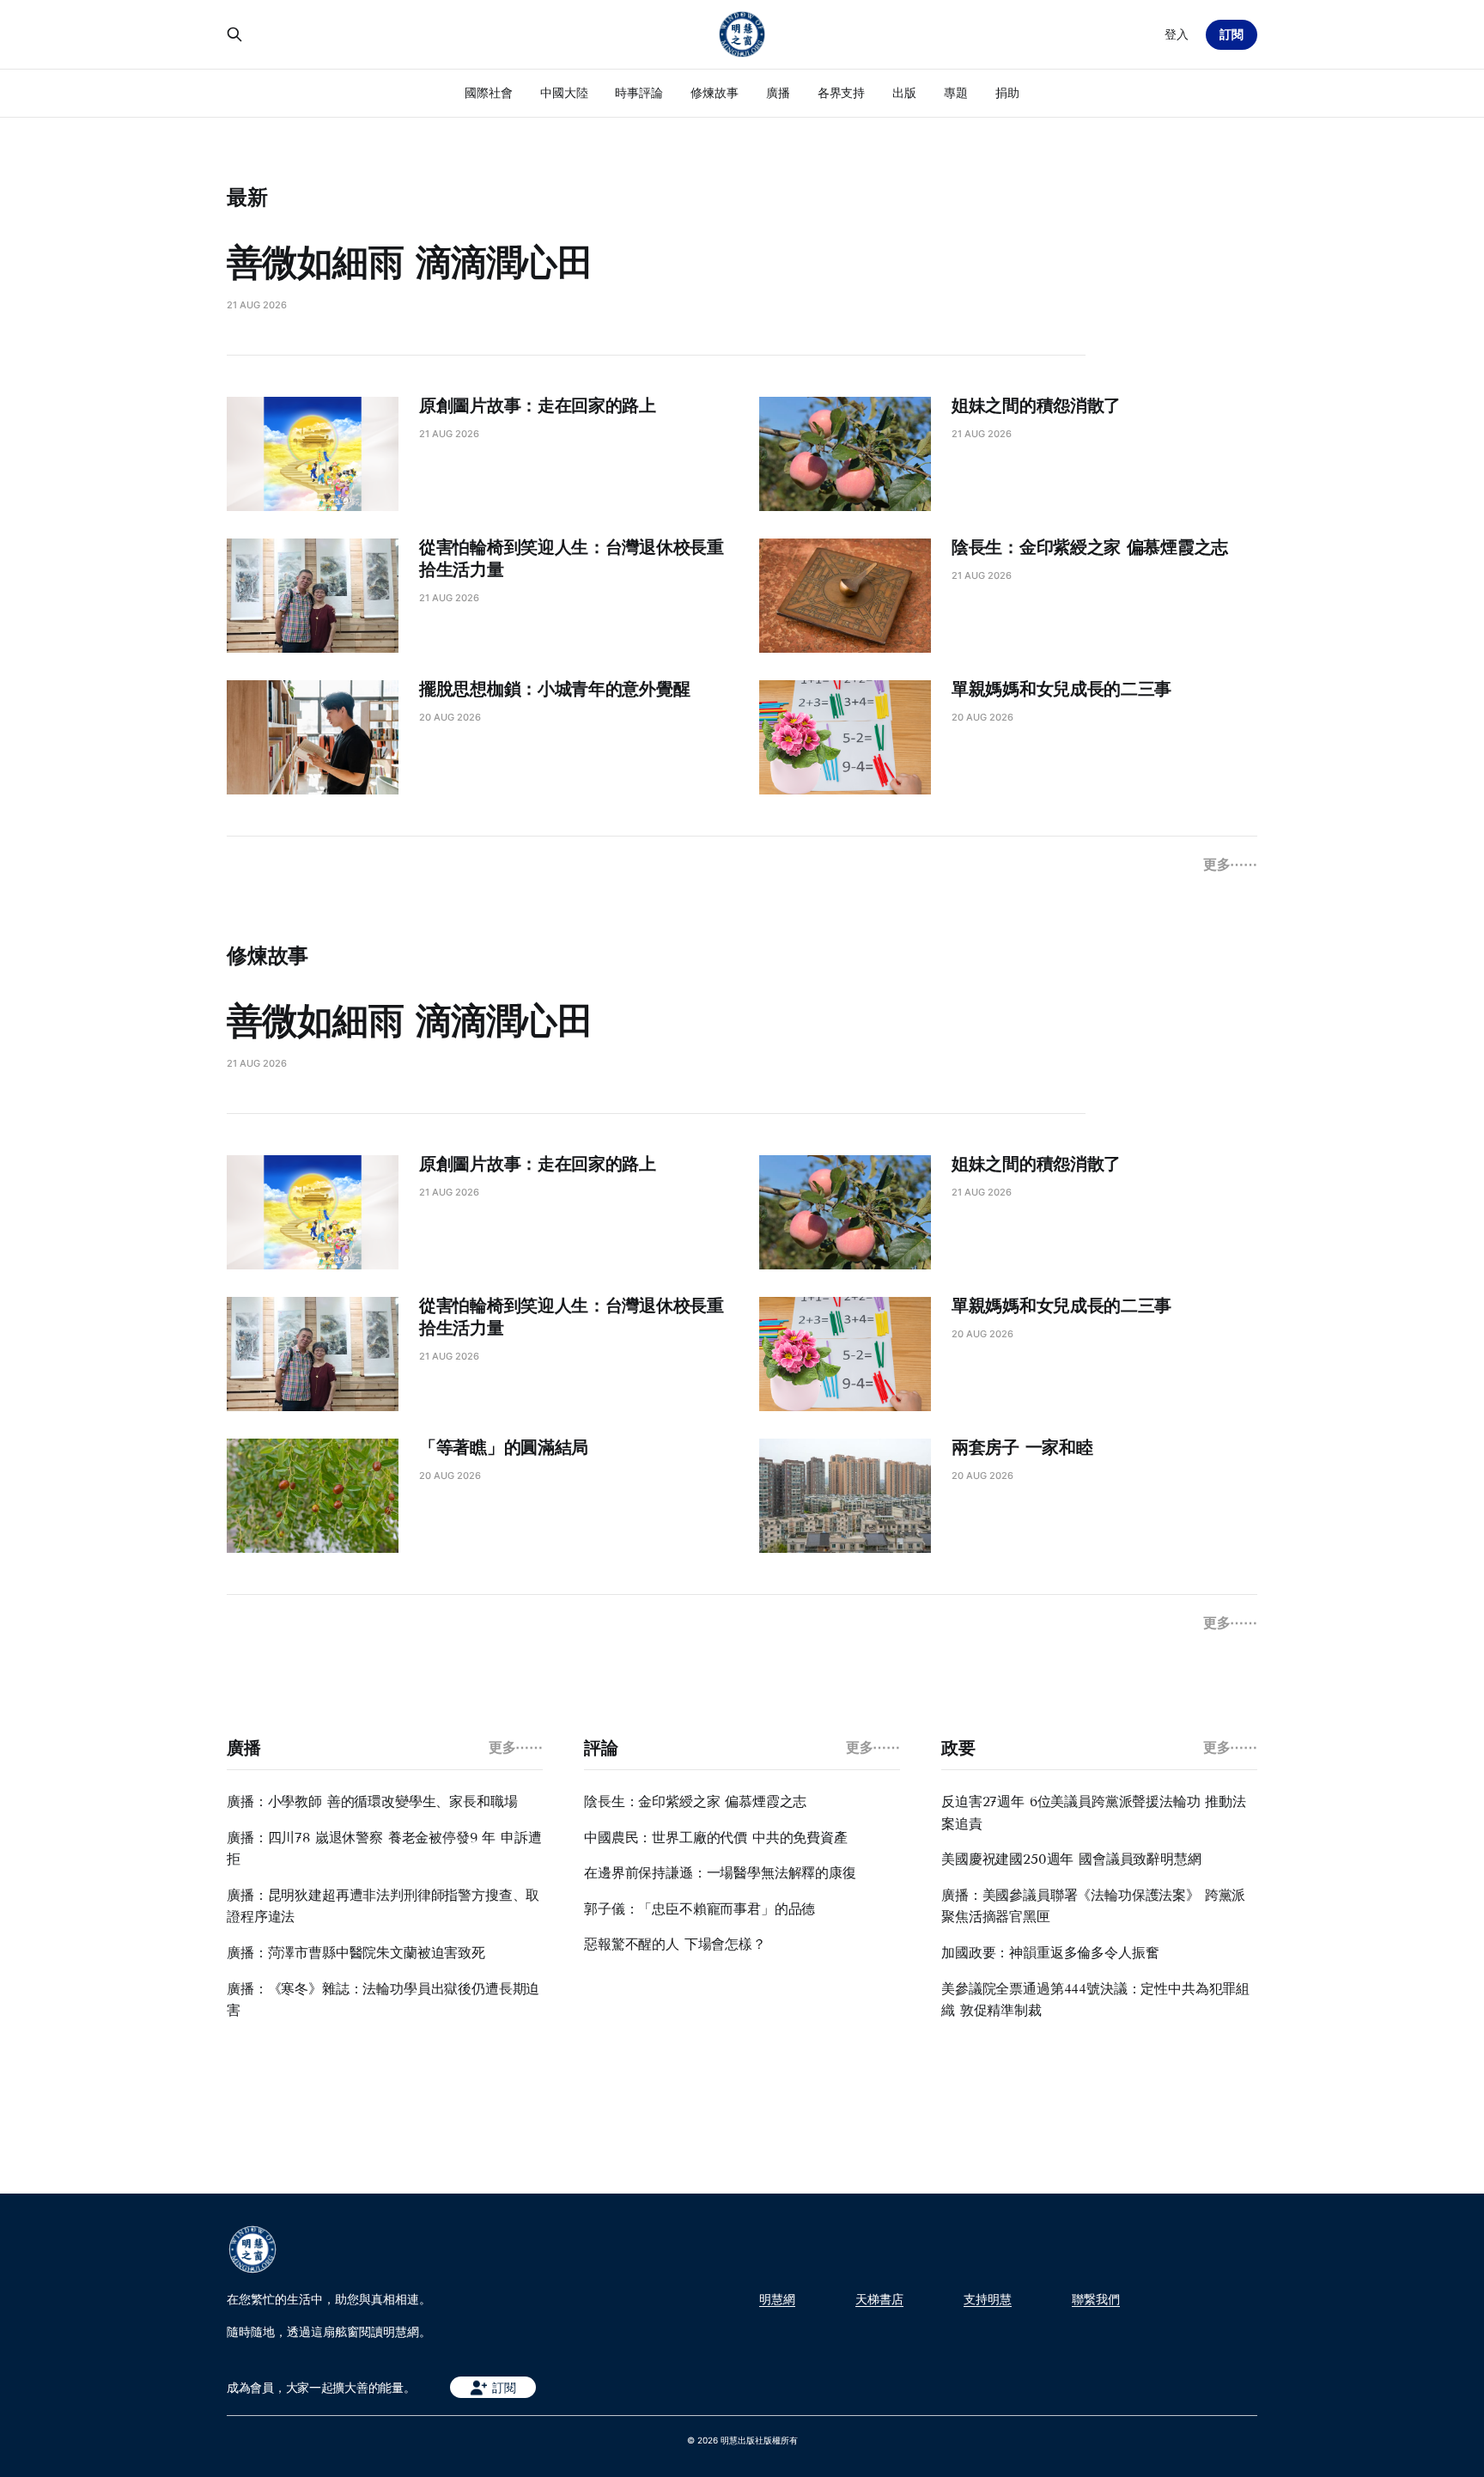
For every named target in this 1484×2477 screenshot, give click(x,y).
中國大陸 (564, 92)
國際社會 (489, 92)
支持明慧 (988, 2299)
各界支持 (842, 92)
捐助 (1007, 92)
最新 (247, 197)
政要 (958, 1748)
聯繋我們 (1096, 2299)
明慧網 (777, 2299)
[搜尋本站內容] (234, 34)
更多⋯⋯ (1230, 864)
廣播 (778, 92)
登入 (1177, 34)
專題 (956, 92)
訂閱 (1232, 34)
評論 (601, 1748)
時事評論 (639, 92)
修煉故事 (715, 92)
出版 (904, 92)
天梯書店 (879, 2299)
